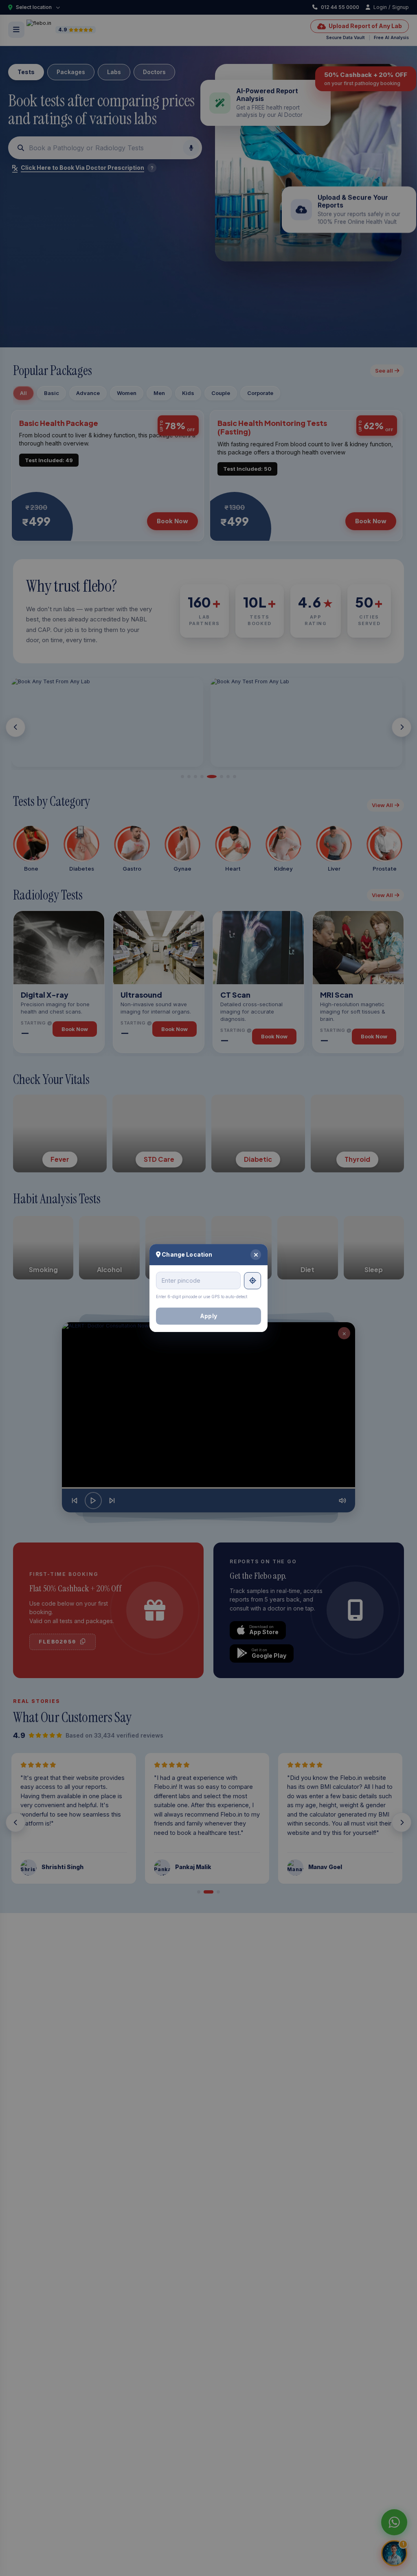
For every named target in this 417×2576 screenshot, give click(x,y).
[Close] (256, 1255)
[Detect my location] (252, 1281)
